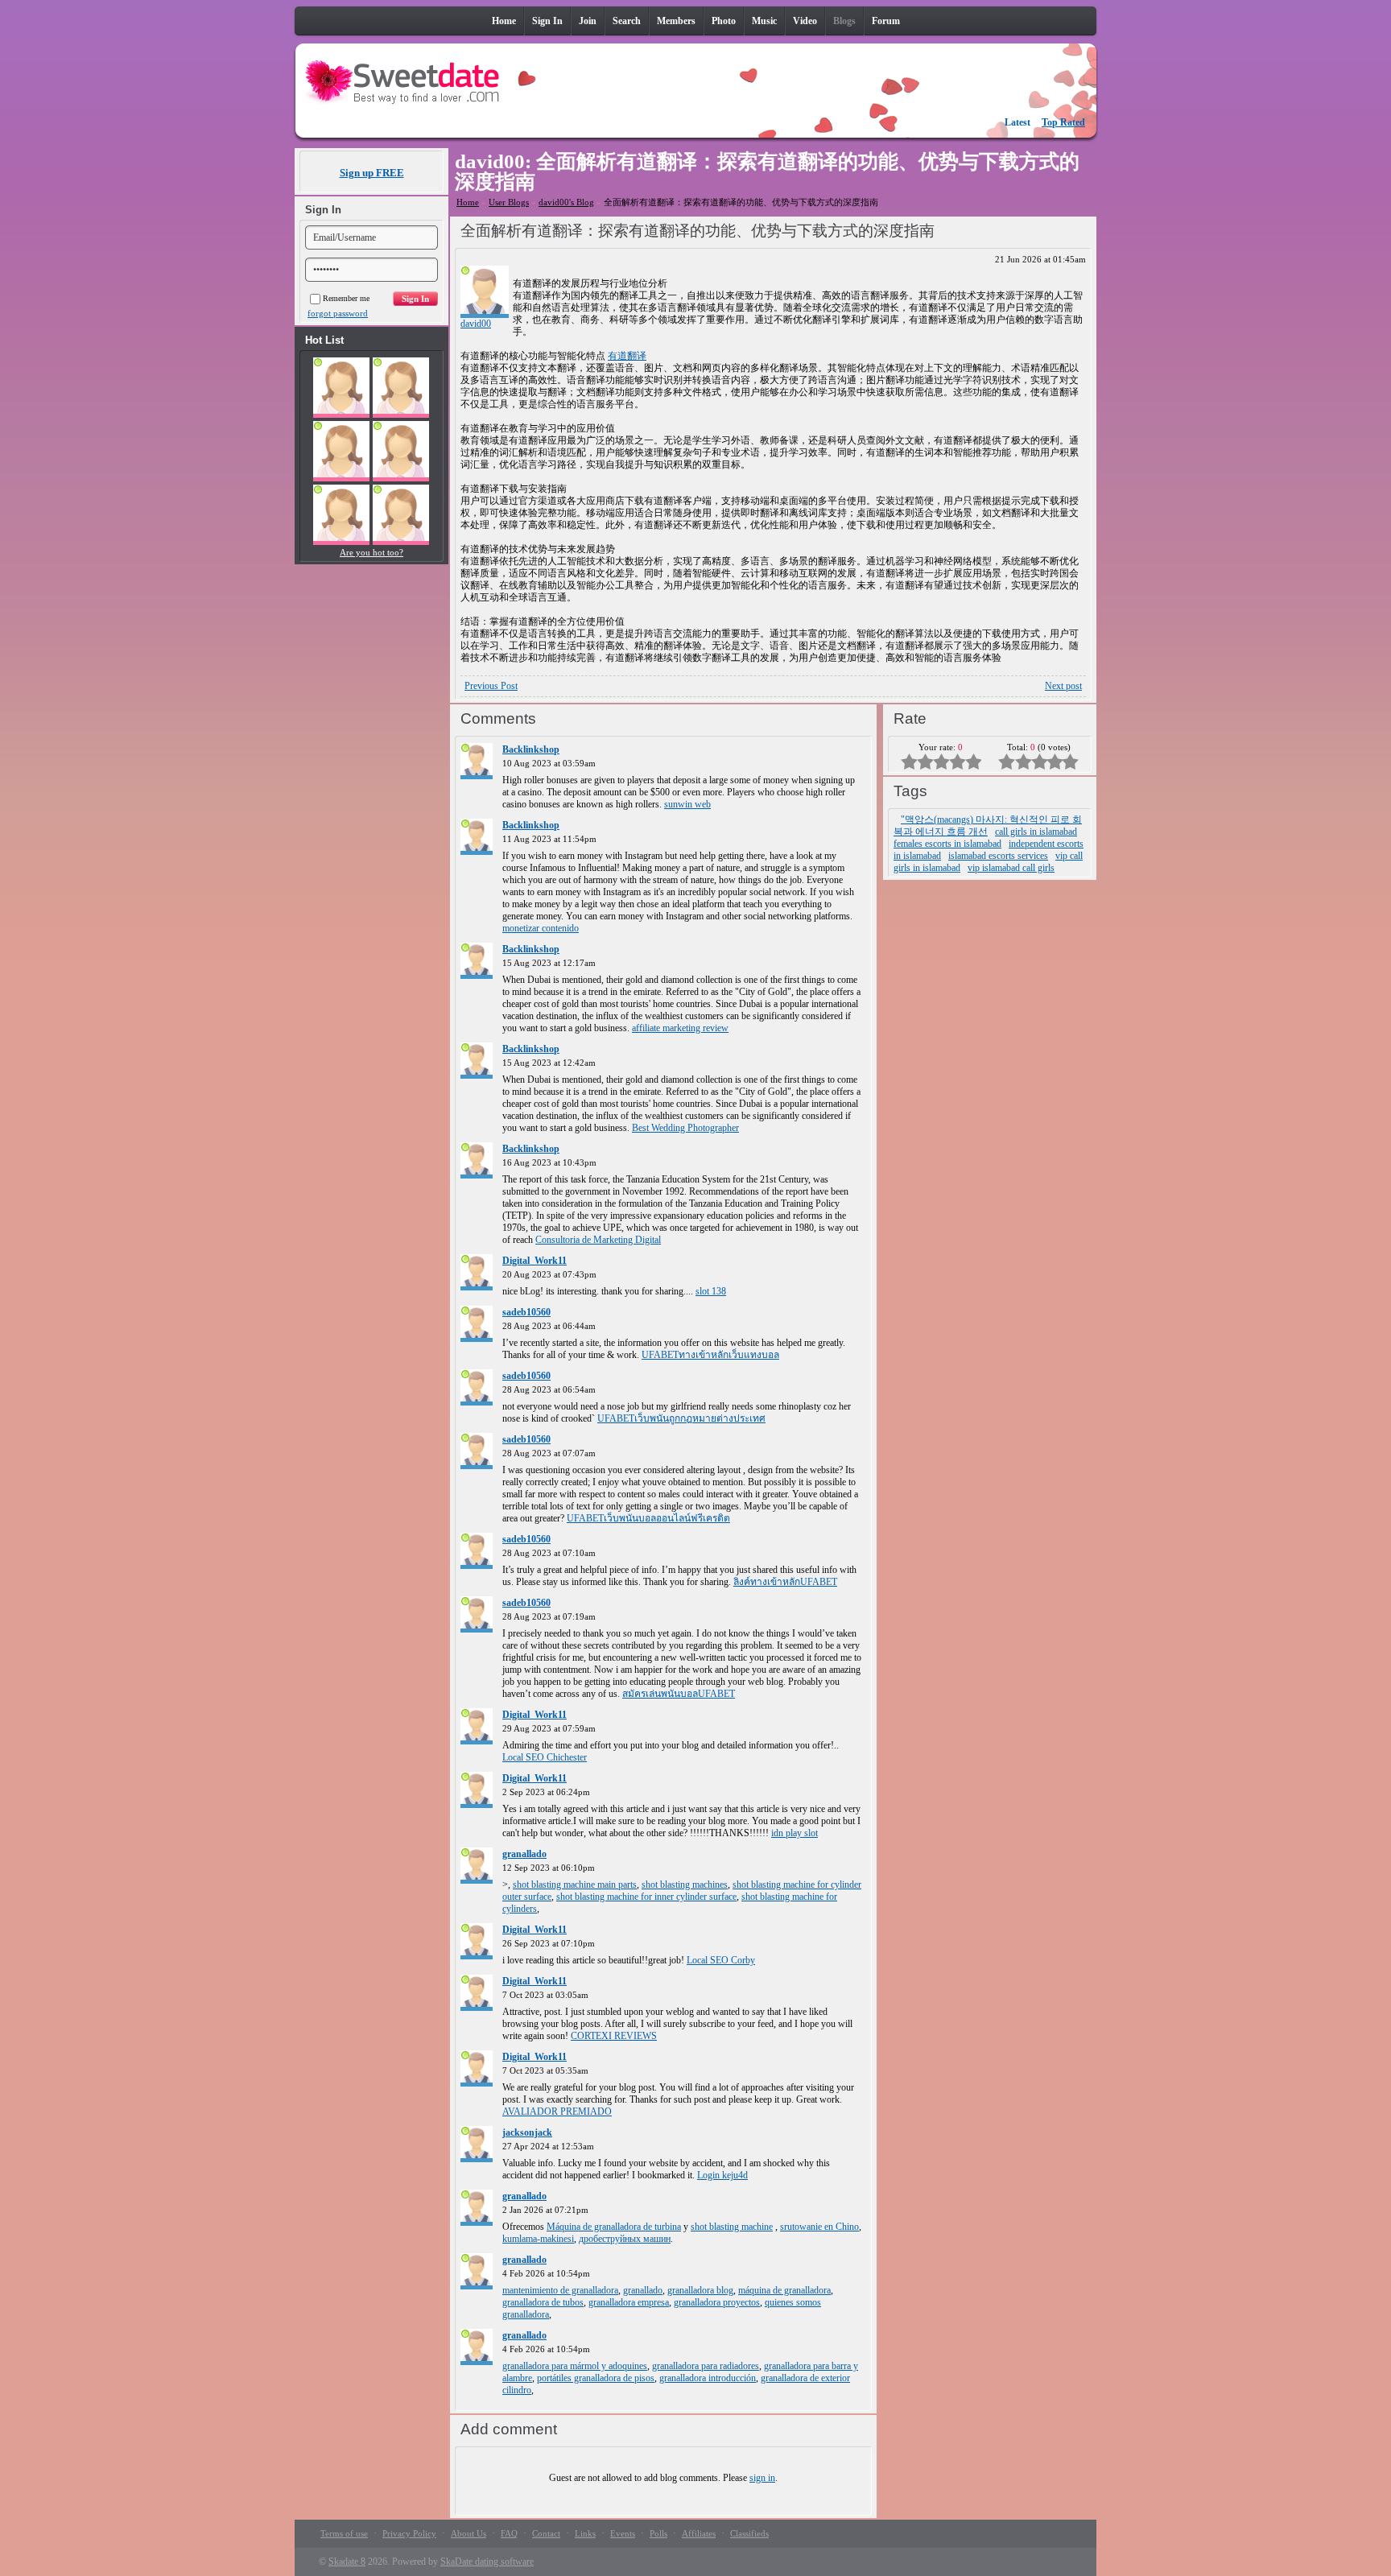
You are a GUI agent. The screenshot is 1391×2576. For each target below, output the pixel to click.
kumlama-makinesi (538, 2239)
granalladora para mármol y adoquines (575, 2366)
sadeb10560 (526, 1312)
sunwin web (687, 804)
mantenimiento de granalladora (560, 2290)
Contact (546, 2533)
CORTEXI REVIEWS (614, 2036)
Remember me (346, 298)
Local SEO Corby (721, 1960)
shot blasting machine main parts (575, 1885)
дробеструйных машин (625, 2239)
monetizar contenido (541, 928)
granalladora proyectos (717, 2302)
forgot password (338, 313)
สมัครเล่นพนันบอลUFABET (679, 1694)
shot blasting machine (732, 2227)
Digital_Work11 (535, 1261)
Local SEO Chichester (545, 1757)
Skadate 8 (347, 2562)
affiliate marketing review (680, 1028)
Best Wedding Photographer (685, 1128)
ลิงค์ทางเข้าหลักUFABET (785, 1582)
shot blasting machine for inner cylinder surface (646, 1897)
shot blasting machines (685, 1885)
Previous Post (491, 686)
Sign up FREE (372, 173)
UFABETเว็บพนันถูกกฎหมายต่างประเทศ (681, 1418)
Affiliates (699, 2533)
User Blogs (509, 202)
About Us (468, 2533)
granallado (524, 1854)
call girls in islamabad (1036, 832)
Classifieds (749, 2533)
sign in (762, 2478)
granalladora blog (700, 2290)
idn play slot (795, 1833)
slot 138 (711, 1291)
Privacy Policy (409, 2533)
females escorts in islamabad (947, 844)
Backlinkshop (531, 749)
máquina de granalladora (784, 2290)
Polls (658, 2533)
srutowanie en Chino (819, 2227)
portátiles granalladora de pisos (596, 2378)
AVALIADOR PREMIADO (557, 2112)
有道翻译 (627, 356)
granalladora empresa (629, 2302)
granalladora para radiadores (706, 2366)
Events (623, 2533)
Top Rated (1063, 122)
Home (468, 202)
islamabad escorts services (998, 856)
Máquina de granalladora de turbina (614, 2227)
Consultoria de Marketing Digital (598, 1240)
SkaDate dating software (487, 2562)
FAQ (509, 2533)
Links (585, 2533)
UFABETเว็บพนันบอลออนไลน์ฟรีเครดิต (648, 1518)
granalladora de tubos (543, 2302)
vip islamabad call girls (1011, 868)
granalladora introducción (708, 2378)
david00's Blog (566, 202)
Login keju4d (722, 2175)
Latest (1017, 122)
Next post (1063, 686)
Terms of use (344, 2533)
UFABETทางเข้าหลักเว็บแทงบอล (710, 1355)
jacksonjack (527, 2132)
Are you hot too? (371, 552)
